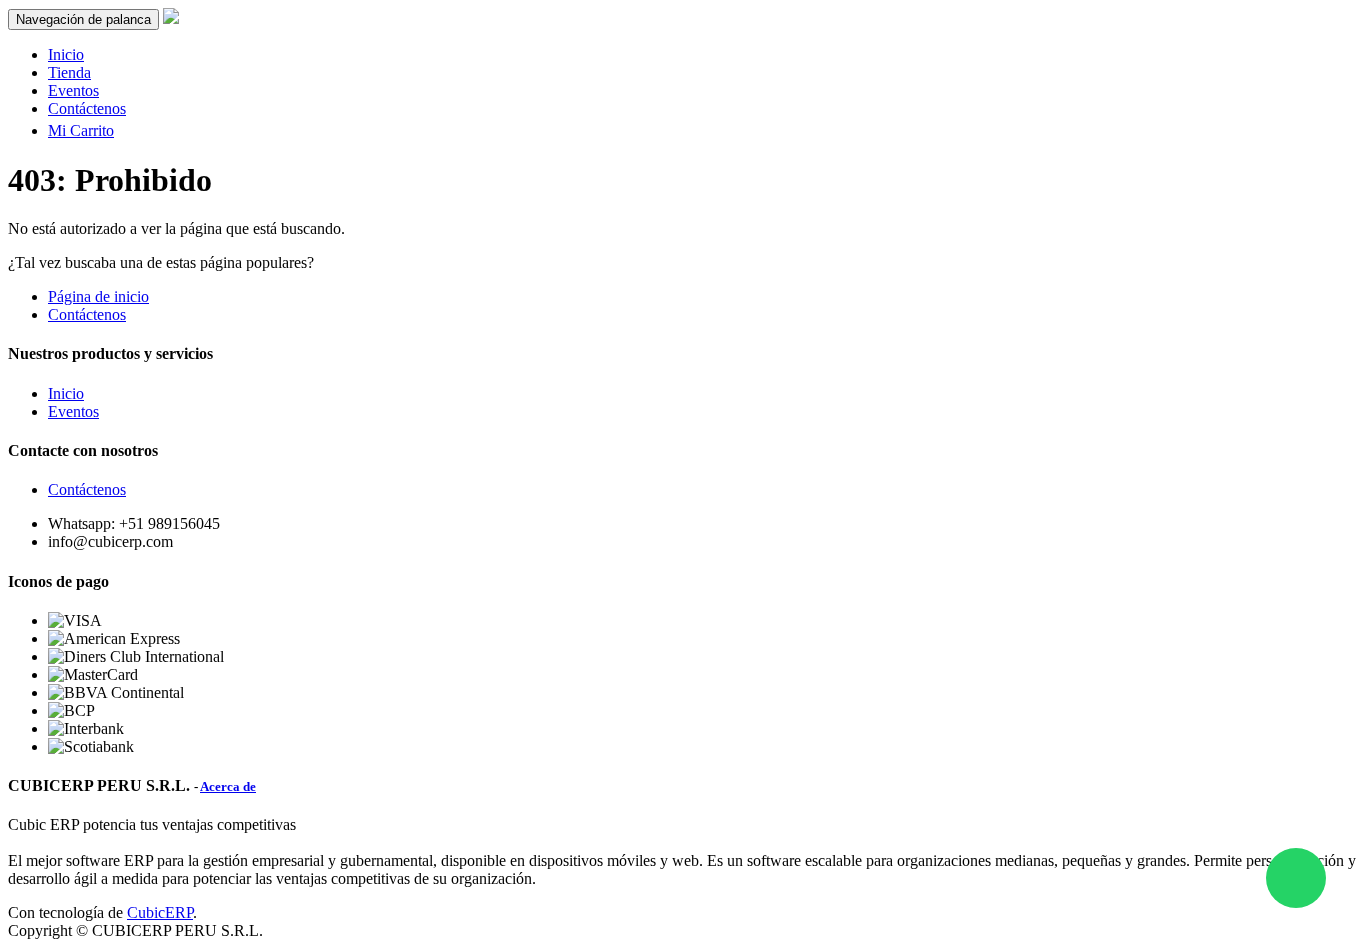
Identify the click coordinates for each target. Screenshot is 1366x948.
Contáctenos (87, 314)
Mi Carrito (81, 130)
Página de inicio (98, 296)
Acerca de (228, 786)
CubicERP (160, 912)
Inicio (66, 393)
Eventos (73, 411)
